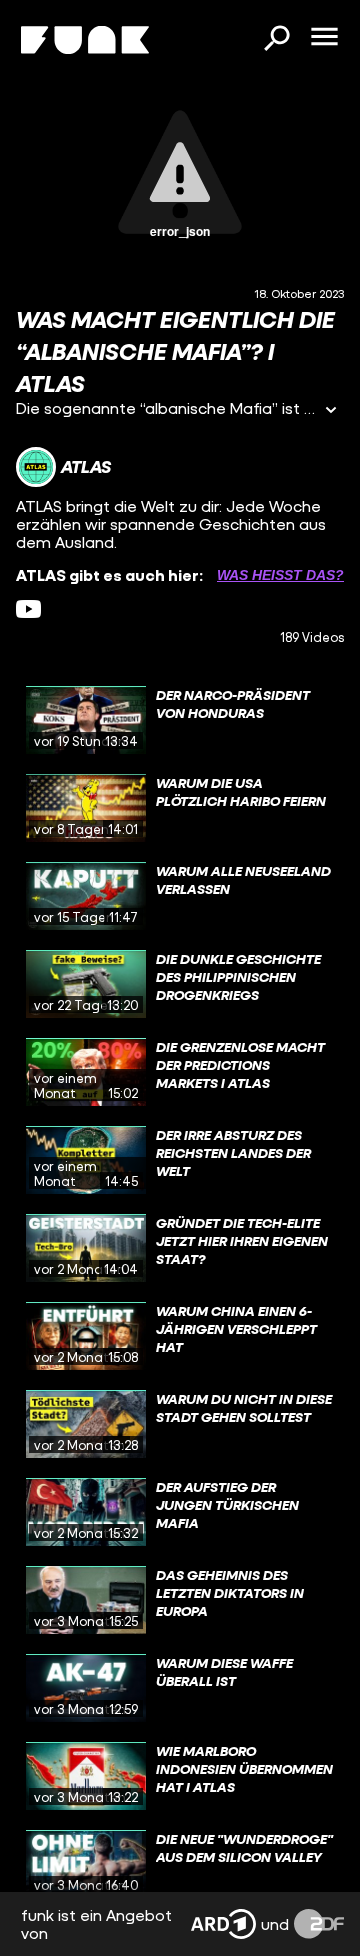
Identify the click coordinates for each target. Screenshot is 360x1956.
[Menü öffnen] (324, 38)
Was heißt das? (280, 575)
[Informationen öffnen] (331, 411)
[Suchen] (276, 40)
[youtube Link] (28, 608)
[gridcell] (180, 720)
